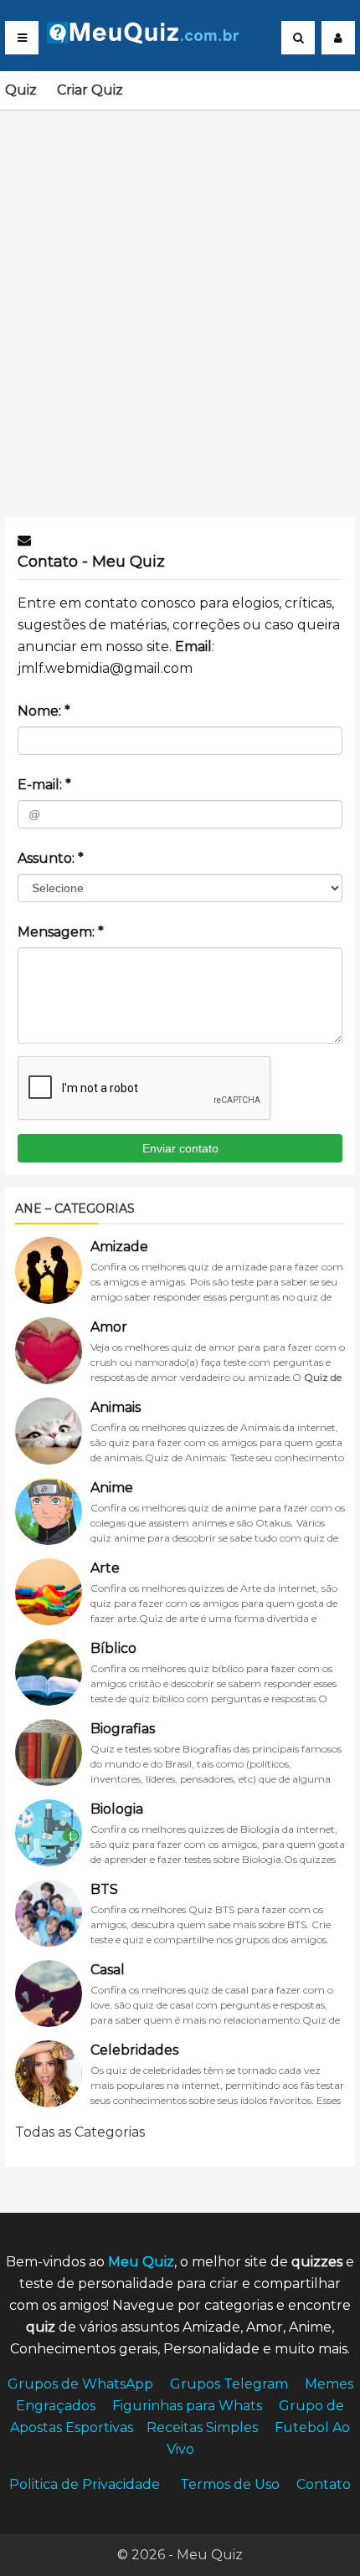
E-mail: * (44, 785)
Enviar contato (180, 1148)
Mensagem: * (61, 932)
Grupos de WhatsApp (80, 2384)
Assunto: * (51, 858)
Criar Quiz (90, 90)
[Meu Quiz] (150, 39)
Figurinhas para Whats (187, 2406)
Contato (324, 2484)
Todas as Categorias (80, 2132)
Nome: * (44, 711)
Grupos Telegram (229, 2384)
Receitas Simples (202, 2427)
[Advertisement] (180, 304)
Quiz (21, 90)
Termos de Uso (230, 2484)
